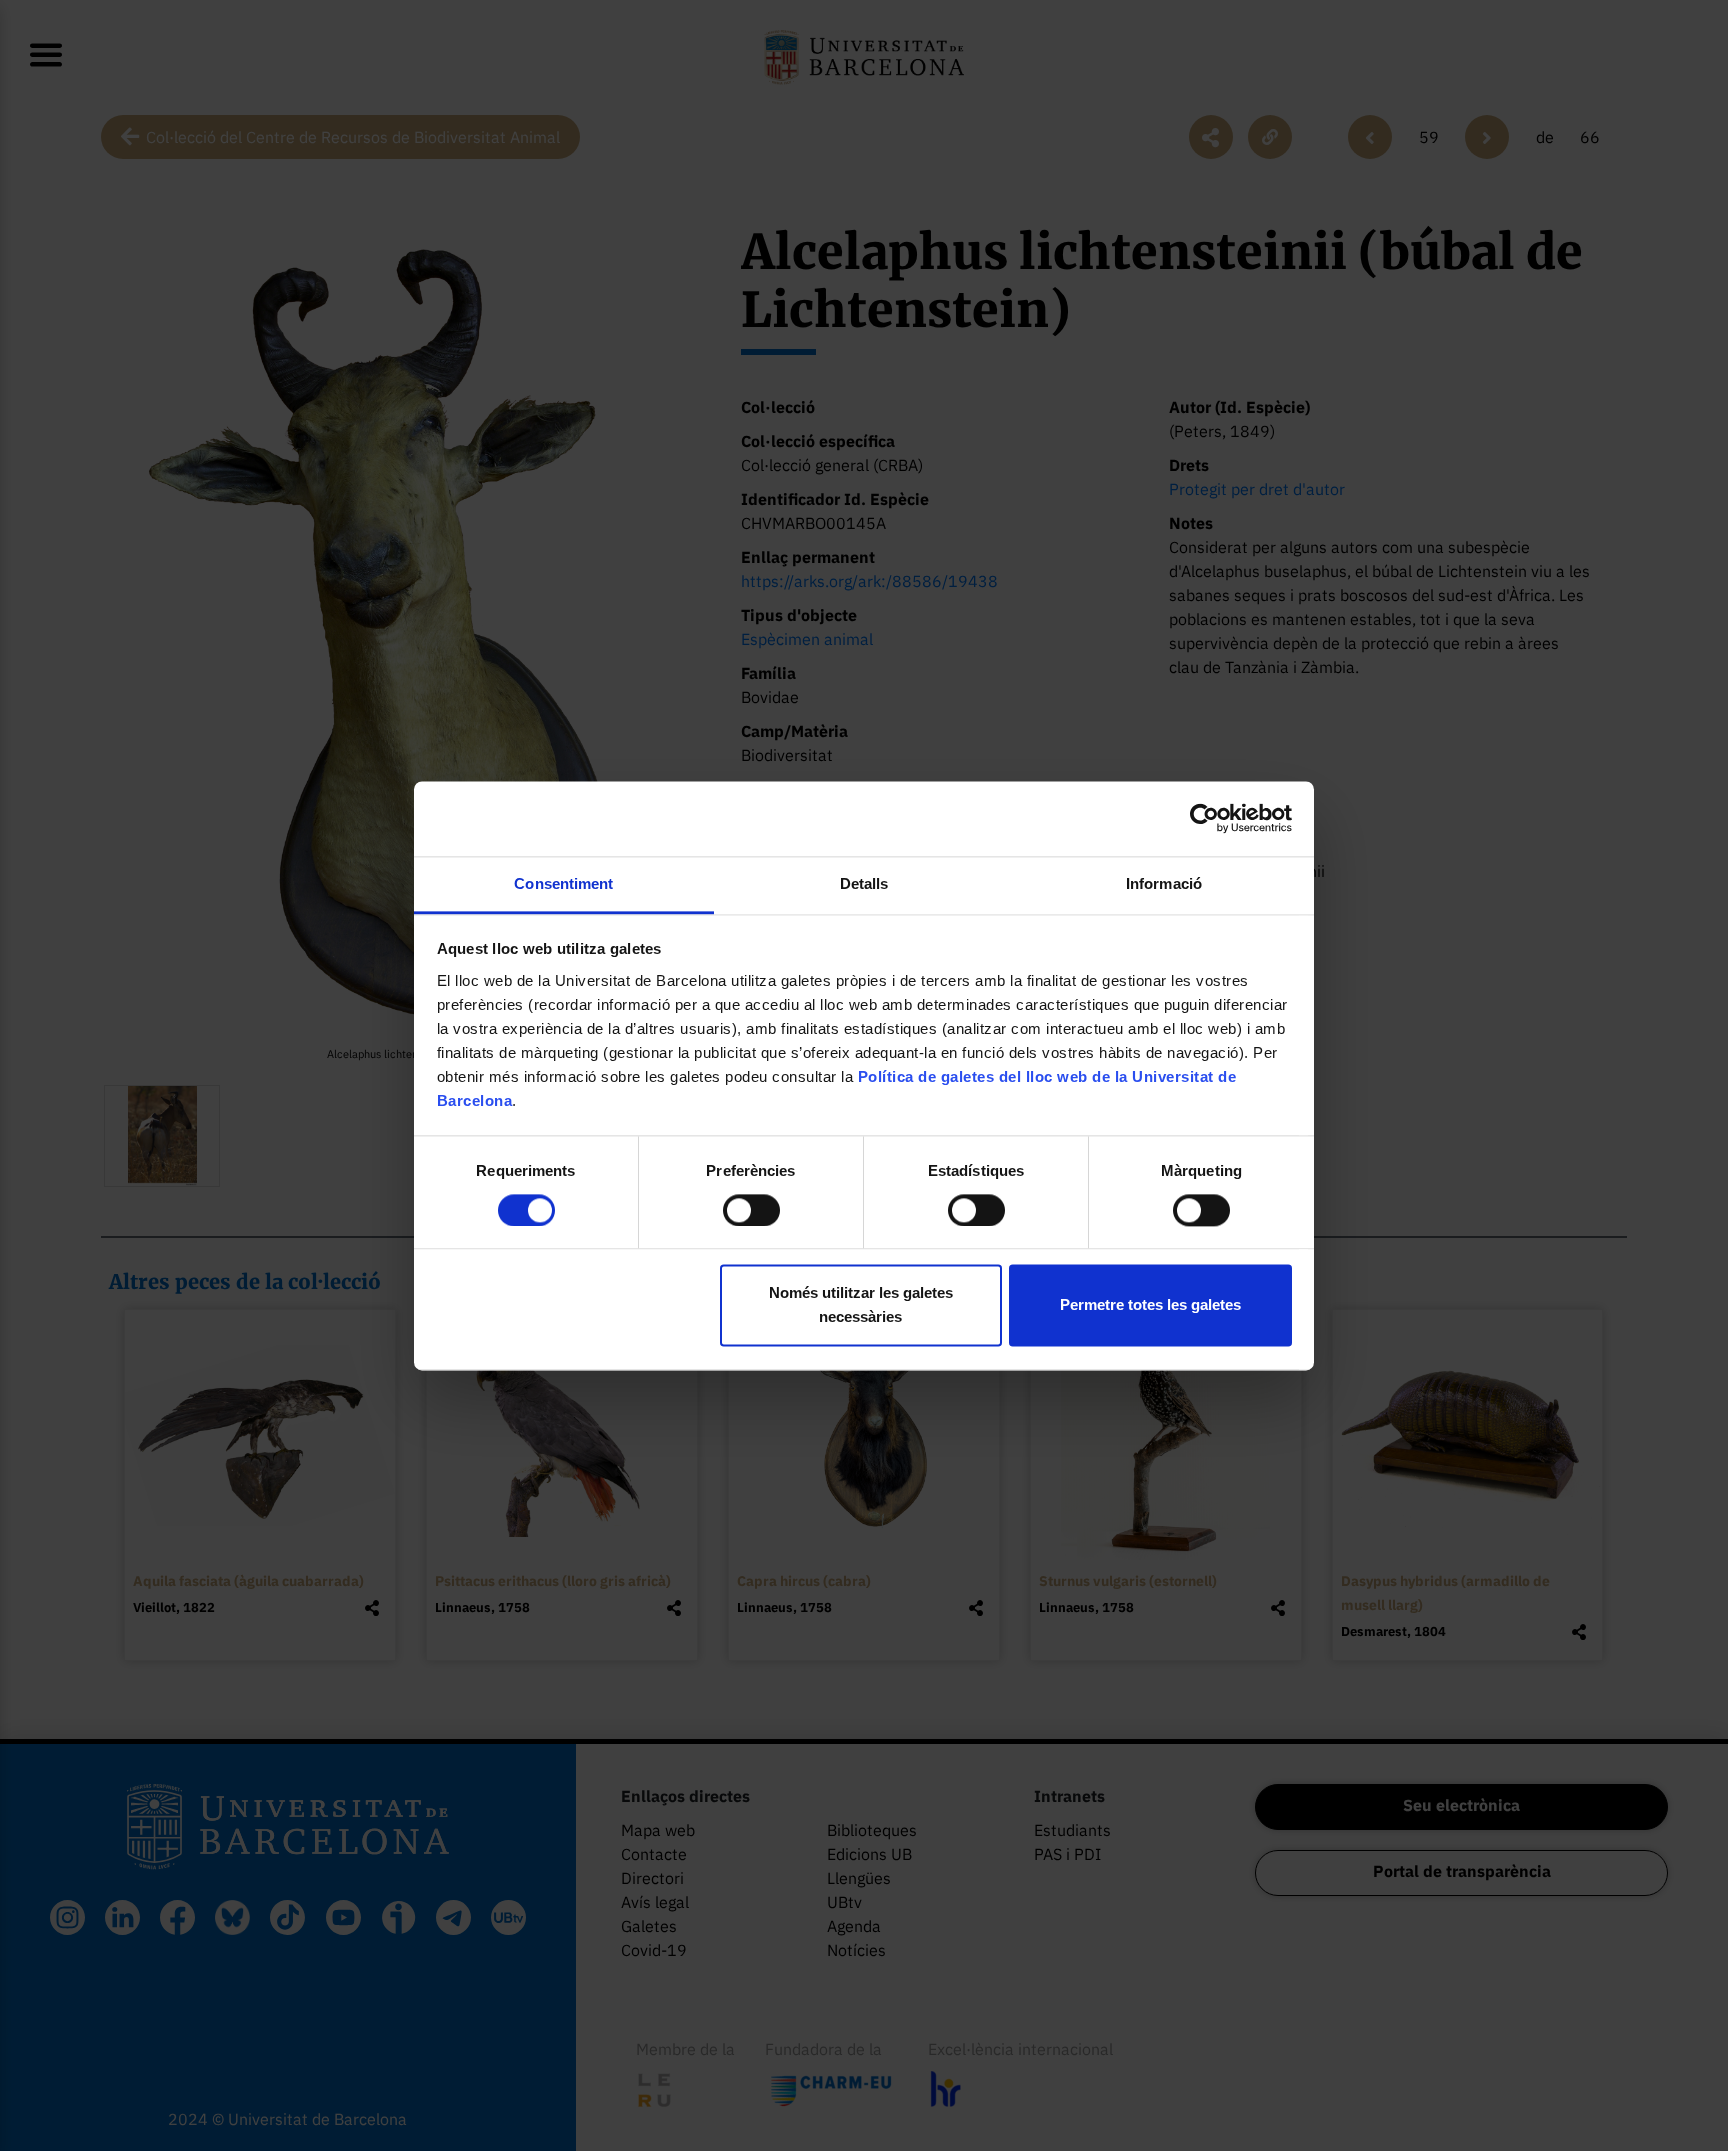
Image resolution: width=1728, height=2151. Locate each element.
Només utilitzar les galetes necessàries (861, 1305)
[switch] (751, 1210)
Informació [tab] (1164, 883)
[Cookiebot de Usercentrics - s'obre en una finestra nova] (1204, 818)
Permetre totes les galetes (1150, 1305)
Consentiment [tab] (563, 883)
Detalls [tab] (864, 883)
